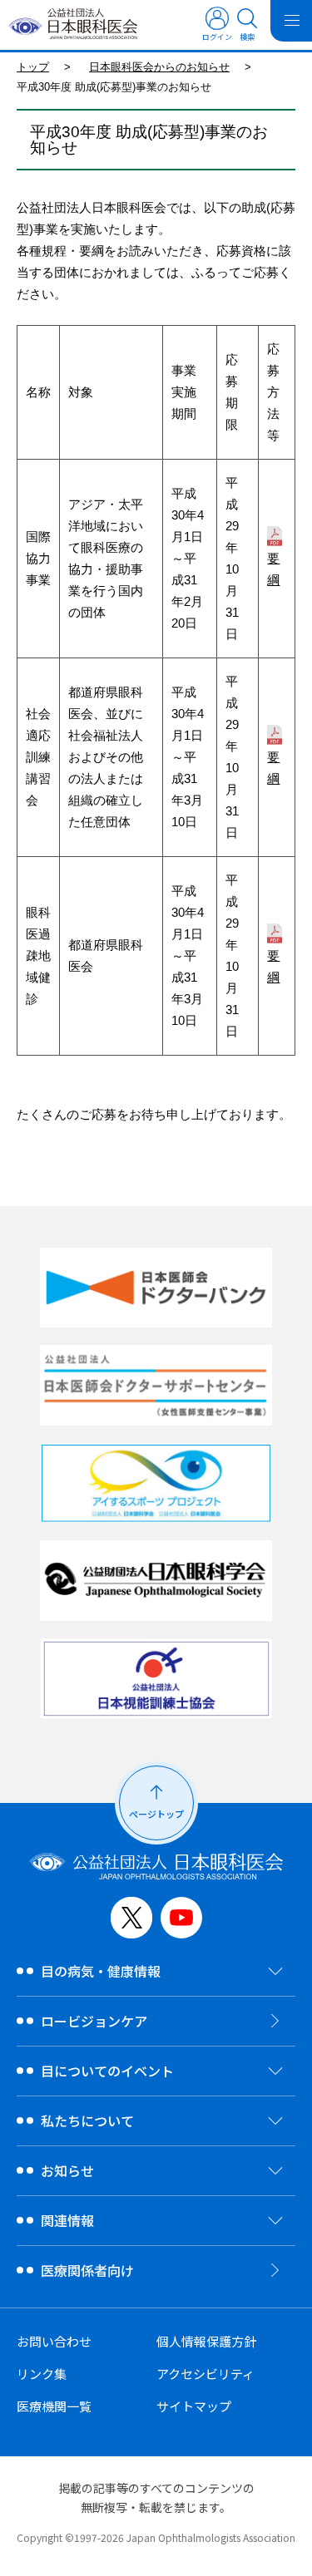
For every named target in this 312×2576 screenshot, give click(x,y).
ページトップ (156, 1814)
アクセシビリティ (206, 2374)
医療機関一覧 (54, 2406)
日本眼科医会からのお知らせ (159, 67)
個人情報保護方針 (206, 2341)
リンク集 (42, 2374)
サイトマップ (194, 2406)
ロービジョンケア (94, 2021)
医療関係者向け (87, 2270)
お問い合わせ (54, 2341)
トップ (33, 67)
